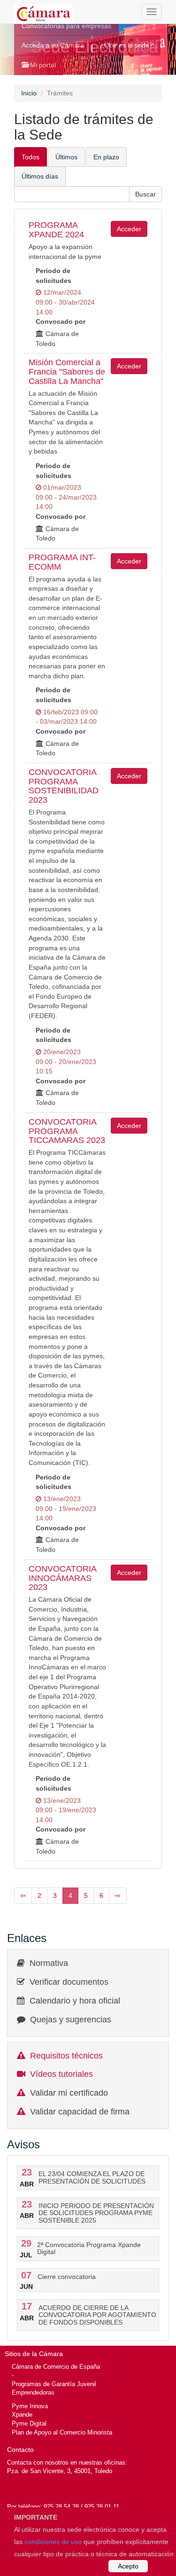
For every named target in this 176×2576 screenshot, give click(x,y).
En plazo (106, 157)
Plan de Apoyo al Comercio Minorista (62, 2432)
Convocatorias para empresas (66, 26)
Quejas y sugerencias (71, 2020)
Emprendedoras (33, 2392)
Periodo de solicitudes (54, 276)
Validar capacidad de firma (80, 2112)
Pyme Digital (29, 2423)
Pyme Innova (30, 2406)
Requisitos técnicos (66, 2056)
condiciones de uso (53, 2542)
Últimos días (40, 176)
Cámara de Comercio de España (56, 2367)
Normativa (49, 1963)
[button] (145, 194)
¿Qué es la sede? (126, 45)
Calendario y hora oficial (75, 2001)
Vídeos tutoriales (61, 2074)
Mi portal (42, 65)
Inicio (29, 93)
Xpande (22, 2415)
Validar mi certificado (69, 2093)
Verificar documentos (69, 1982)
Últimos (66, 157)
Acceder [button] (129, 229)
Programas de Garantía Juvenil (54, 2384)
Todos (31, 157)
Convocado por (61, 321)
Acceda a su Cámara (53, 45)
